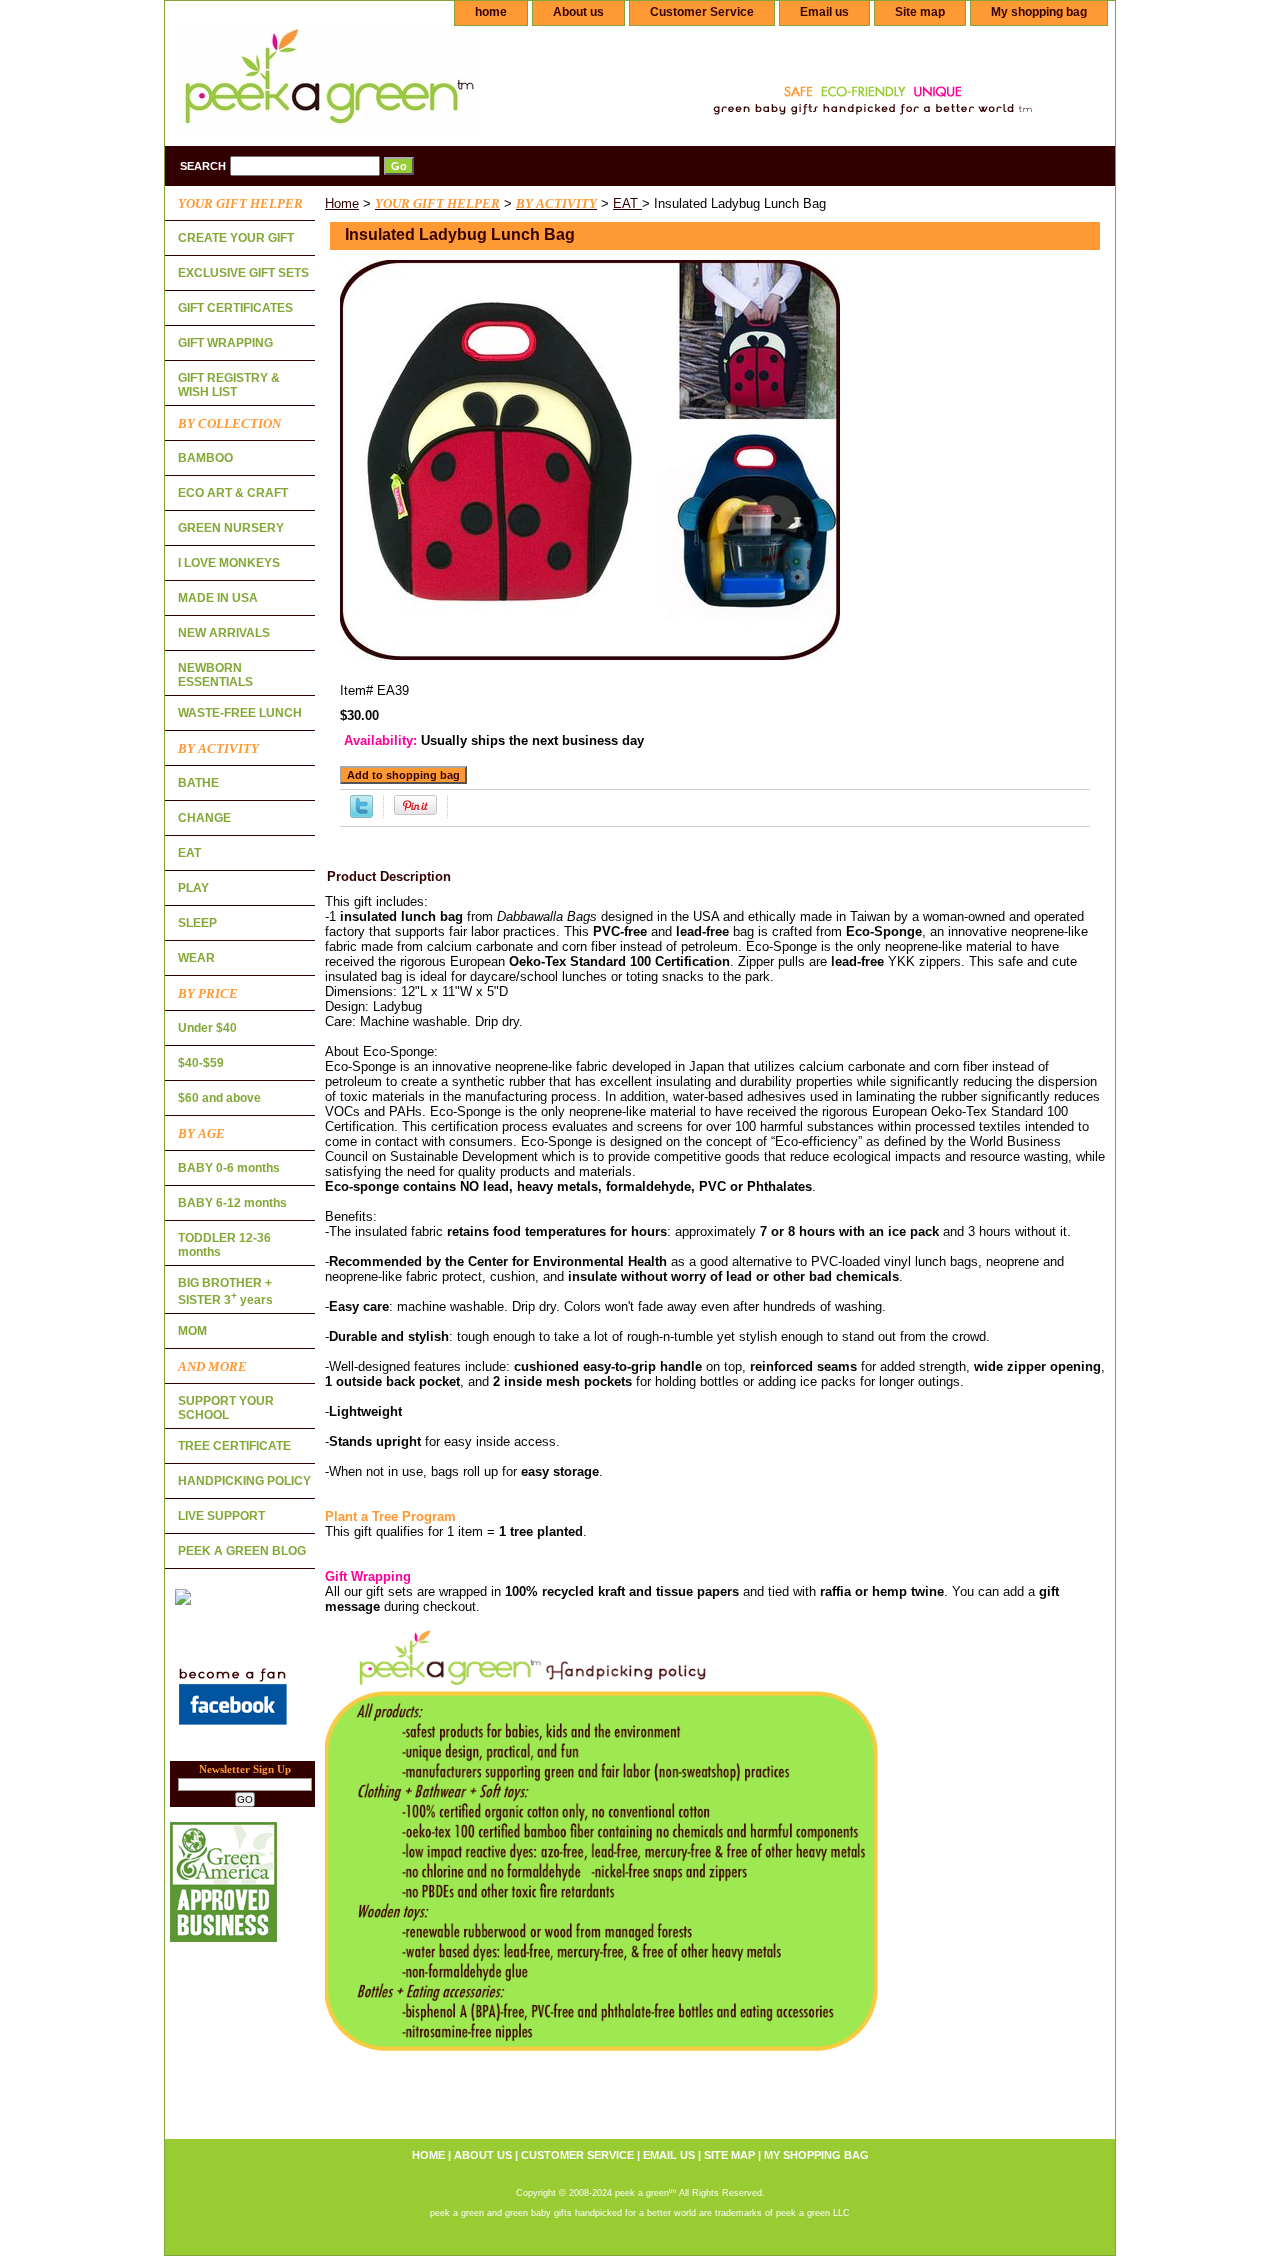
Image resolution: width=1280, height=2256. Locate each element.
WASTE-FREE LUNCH (240, 713)
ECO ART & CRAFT (233, 493)
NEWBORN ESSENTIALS (215, 675)
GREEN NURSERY (231, 528)
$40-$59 (201, 1063)
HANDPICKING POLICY (244, 1481)
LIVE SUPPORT (221, 1516)
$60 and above (219, 1098)
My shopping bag (1039, 12)
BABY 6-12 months (232, 1203)
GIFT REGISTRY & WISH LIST (229, 385)
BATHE (198, 783)
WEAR (196, 958)
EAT (627, 203)
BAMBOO (205, 458)
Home (342, 203)
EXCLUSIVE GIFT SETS (243, 273)
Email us (824, 12)
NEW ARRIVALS (224, 633)
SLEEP (197, 923)
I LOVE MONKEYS (229, 563)
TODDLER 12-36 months (224, 1245)
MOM (192, 1331)
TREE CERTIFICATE (234, 1446)
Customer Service (702, 12)
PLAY (193, 888)
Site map (920, 12)
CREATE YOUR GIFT (236, 238)
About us (578, 12)
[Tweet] (361, 813)
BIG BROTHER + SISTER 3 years (225, 1291)
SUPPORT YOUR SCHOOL (226, 1408)
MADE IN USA (218, 598)
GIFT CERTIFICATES (235, 308)
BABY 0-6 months (229, 1168)
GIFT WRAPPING (225, 343)
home (491, 12)
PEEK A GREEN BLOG (242, 1551)
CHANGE (204, 818)
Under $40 (207, 1028)
